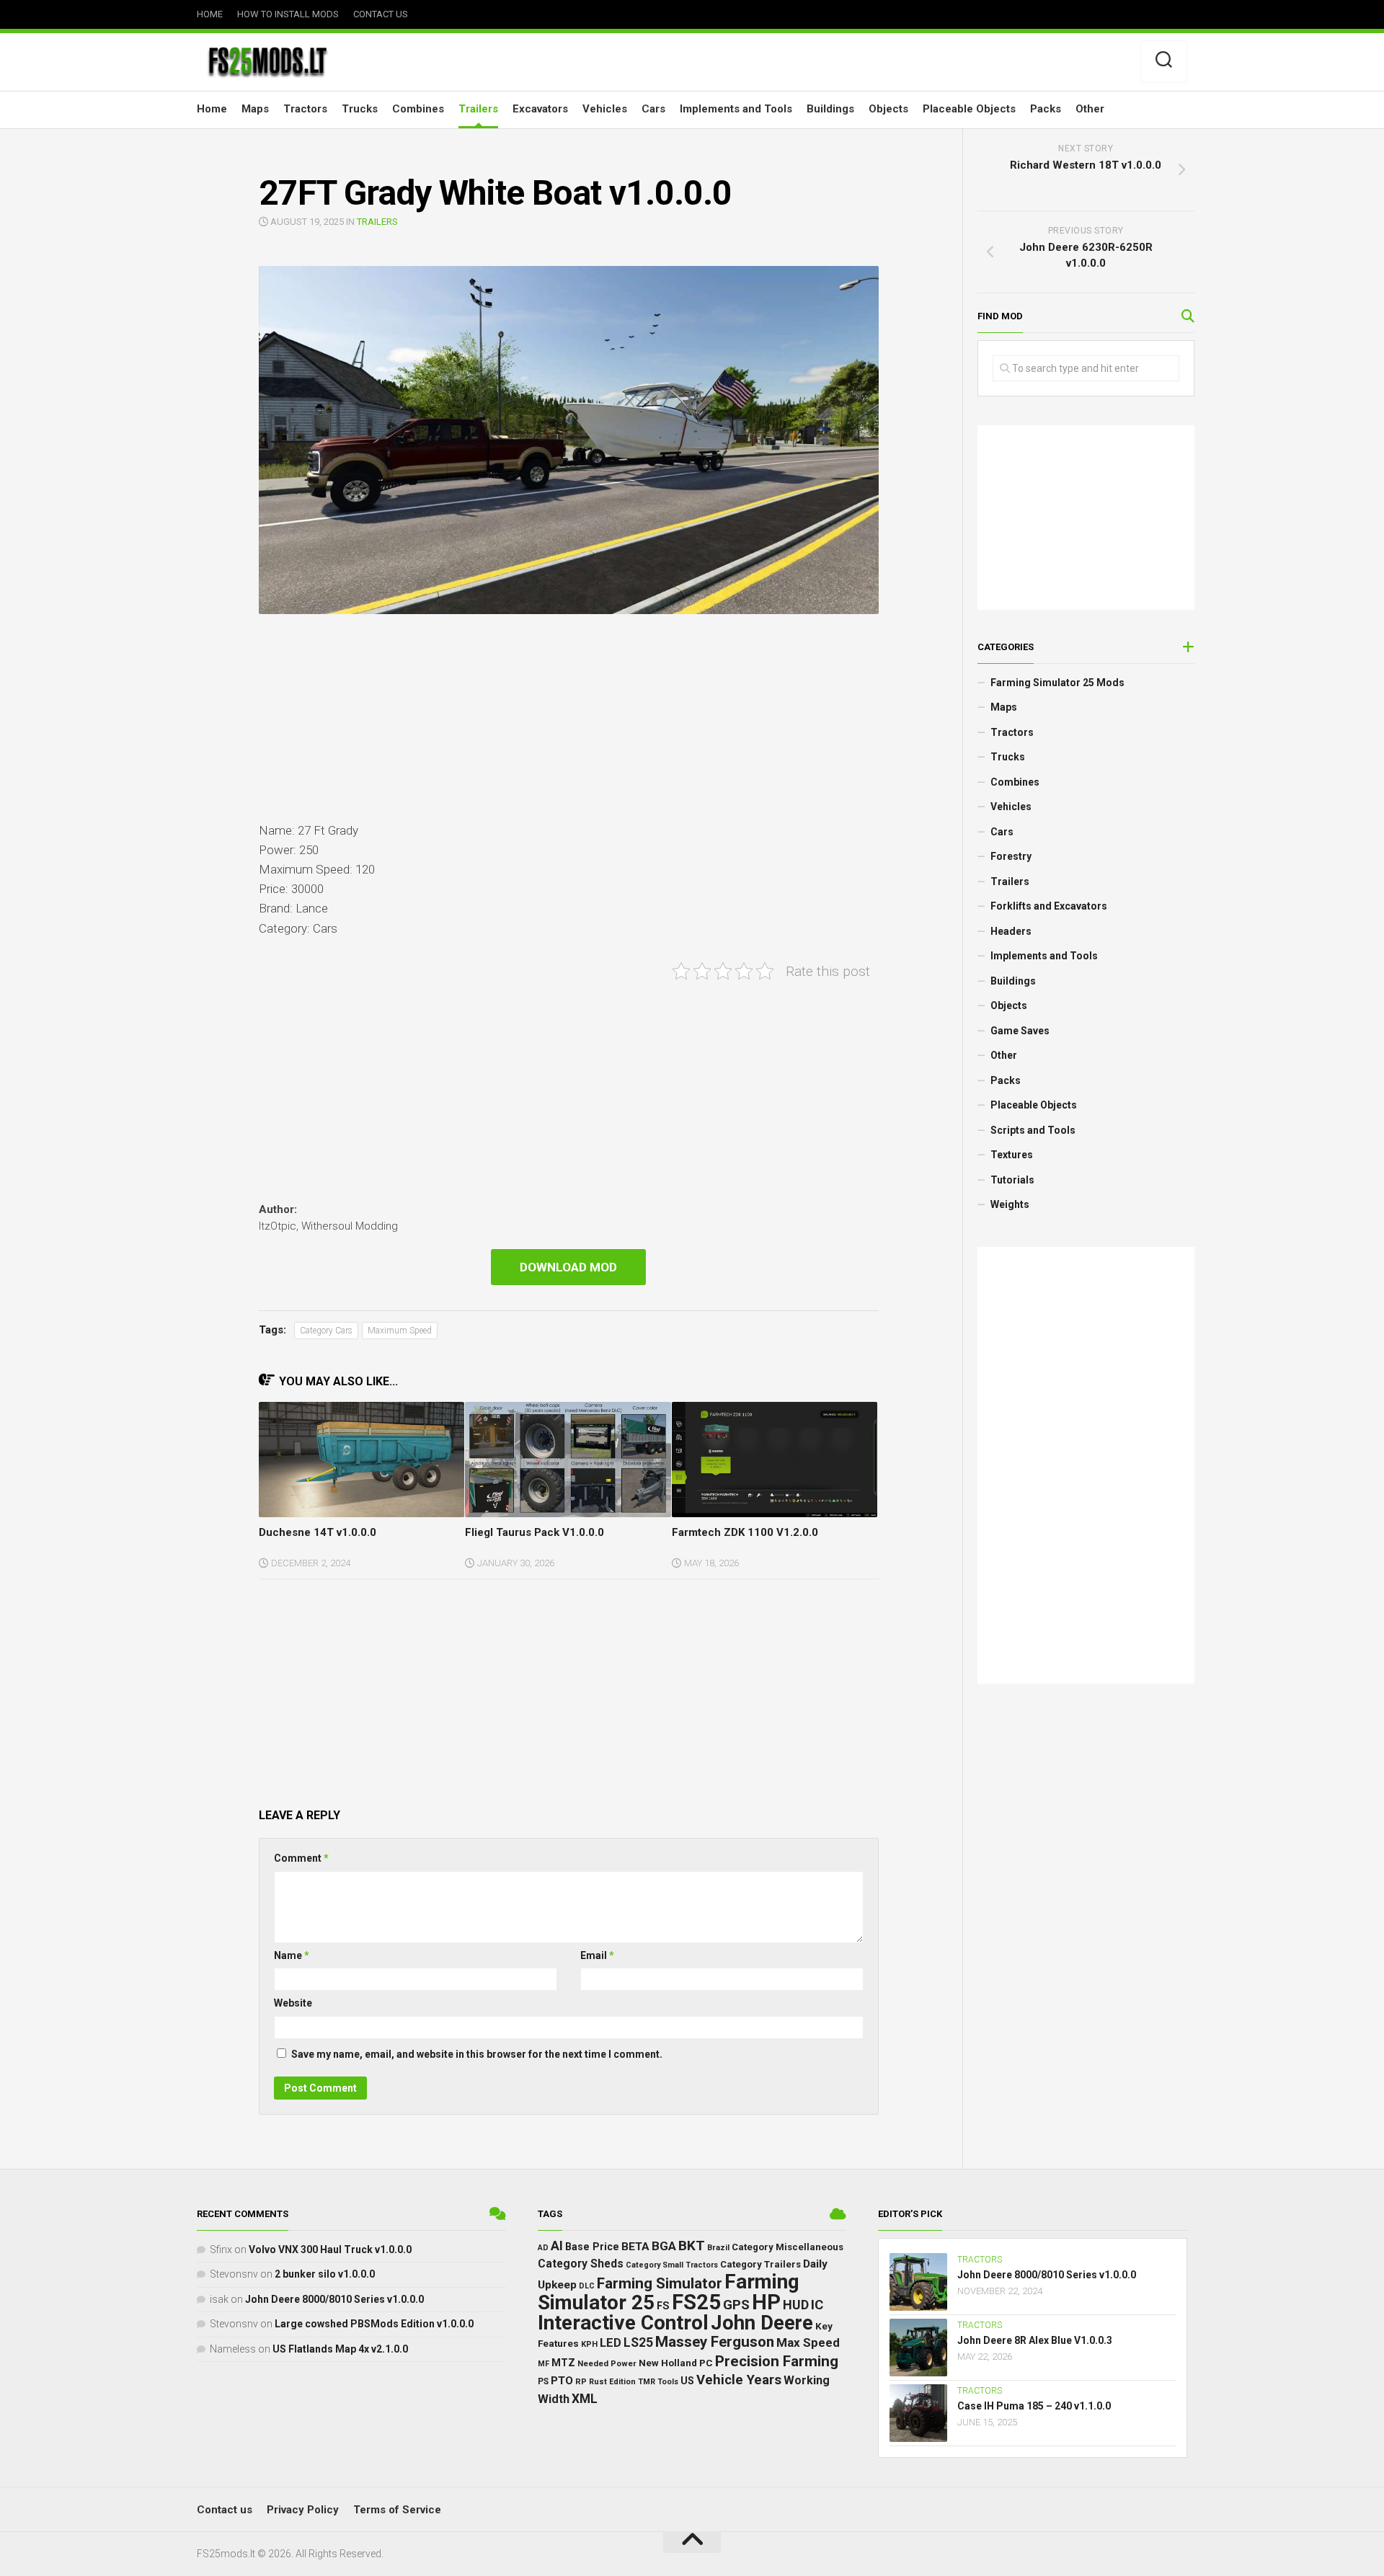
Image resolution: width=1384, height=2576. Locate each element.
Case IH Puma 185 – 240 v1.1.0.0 (1034, 2406)
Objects (888, 109)
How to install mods (288, 14)
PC (706, 2363)
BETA (635, 2247)
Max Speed (808, 2342)
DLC (587, 2286)
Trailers (478, 109)
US (687, 2381)
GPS (736, 2305)
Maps (255, 109)
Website (293, 2003)
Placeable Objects (969, 109)
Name (292, 1955)
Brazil (718, 2248)
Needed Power (607, 2363)
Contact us (381, 14)
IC (817, 2305)
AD (543, 2248)
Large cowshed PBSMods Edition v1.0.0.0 (374, 2324)
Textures (1012, 1155)
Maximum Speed (400, 1331)
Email (597, 1955)
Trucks (360, 109)
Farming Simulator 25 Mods (1057, 683)
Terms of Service (397, 2510)
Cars (653, 109)
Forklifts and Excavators (1049, 906)
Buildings (830, 109)
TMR (647, 2382)
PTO (562, 2381)
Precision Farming (777, 2361)
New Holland (668, 2363)
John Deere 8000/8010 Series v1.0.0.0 (334, 2299)
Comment (301, 1858)
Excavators (540, 109)
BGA (664, 2246)
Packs (1046, 109)
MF (544, 2364)
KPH (589, 2344)
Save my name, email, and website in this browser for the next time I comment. (477, 2054)
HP (766, 2302)
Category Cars (326, 1331)
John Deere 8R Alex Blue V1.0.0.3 (1035, 2340)
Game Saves (1020, 1031)
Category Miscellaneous (788, 2247)
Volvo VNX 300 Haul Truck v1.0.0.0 (330, 2249)
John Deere (762, 2323)
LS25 (638, 2342)
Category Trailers (760, 2264)
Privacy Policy (303, 2510)
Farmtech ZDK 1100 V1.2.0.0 (745, 1532)
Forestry (1011, 856)
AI (557, 2246)
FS (663, 2306)
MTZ (563, 2363)
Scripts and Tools (1033, 1130)
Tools (668, 2382)
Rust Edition (612, 2382)
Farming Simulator (660, 2283)
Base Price (592, 2247)
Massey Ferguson (715, 2342)
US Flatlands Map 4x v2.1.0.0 (340, 2349)
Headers (1011, 931)
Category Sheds (581, 2264)
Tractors (305, 109)
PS (543, 2381)
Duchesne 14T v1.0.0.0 (318, 1532)
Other (1090, 109)
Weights (1010, 1204)
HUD (796, 2305)
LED (611, 2343)
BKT (692, 2246)
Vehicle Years (739, 2380)
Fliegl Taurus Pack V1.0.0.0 (534, 1532)
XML (585, 2399)
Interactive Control (623, 2323)
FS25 (696, 2302)
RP (581, 2382)
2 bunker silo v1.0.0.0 (325, 2274)
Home (210, 14)
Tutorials (1012, 1180)
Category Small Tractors (672, 2265)
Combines (418, 109)
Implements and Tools (736, 109)
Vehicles (605, 109)
